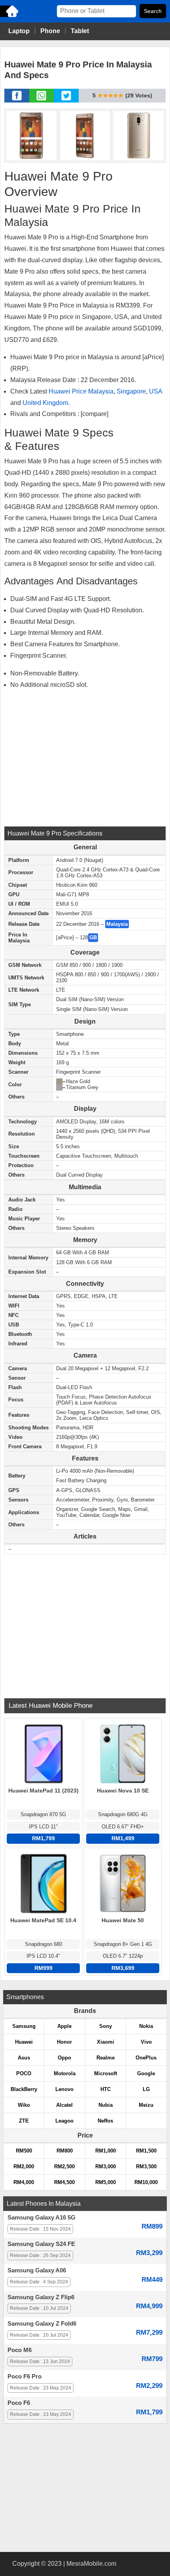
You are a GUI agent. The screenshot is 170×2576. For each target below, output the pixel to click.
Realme (106, 2058)
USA (156, 391)
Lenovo (64, 2089)
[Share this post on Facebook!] (17, 100)
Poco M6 (20, 2350)
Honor (64, 2042)
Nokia (146, 2026)
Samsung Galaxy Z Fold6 (42, 2324)
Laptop (19, 31)
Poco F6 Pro (25, 2376)
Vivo (146, 2042)
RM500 (24, 2151)
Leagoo (64, 2121)
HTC (106, 2089)
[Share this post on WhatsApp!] (41, 100)
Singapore (131, 391)
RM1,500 (146, 2151)
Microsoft (106, 2073)
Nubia (106, 2105)
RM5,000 (106, 2182)
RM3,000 (106, 2167)
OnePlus (146, 2058)
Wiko (24, 2105)
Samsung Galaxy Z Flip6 (41, 2297)
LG (146, 2089)
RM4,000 (24, 2182)
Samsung (24, 2026)
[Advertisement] (85, 757)
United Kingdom (45, 403)
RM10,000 (146, 2182)
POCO (24, 2073)
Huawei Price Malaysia (81, 391)
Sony (106, 2026)
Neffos (105, 2121)
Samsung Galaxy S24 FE (41, 2244)
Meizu (146, 2105)
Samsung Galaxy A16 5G (42, 2218)
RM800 (65, 2151)
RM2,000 (24, 2167)
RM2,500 (64, 2167)
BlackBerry (24, 2089)
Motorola (65, 2073)
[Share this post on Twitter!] (66, 100)
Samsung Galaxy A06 (37, 2270)
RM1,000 (106, 2151)
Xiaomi (106, 2042)
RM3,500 (146, 2167)
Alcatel (64, 2105)
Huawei (24, 2042)
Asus (24, 2058)
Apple (64, 2026)
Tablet (80, 31)
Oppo (64, 2058)
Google (146, 2073)
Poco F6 (19, 2403)
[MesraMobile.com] (10, 16)
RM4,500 (64, 2182)
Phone (50, 31)
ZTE (24, 2121)
